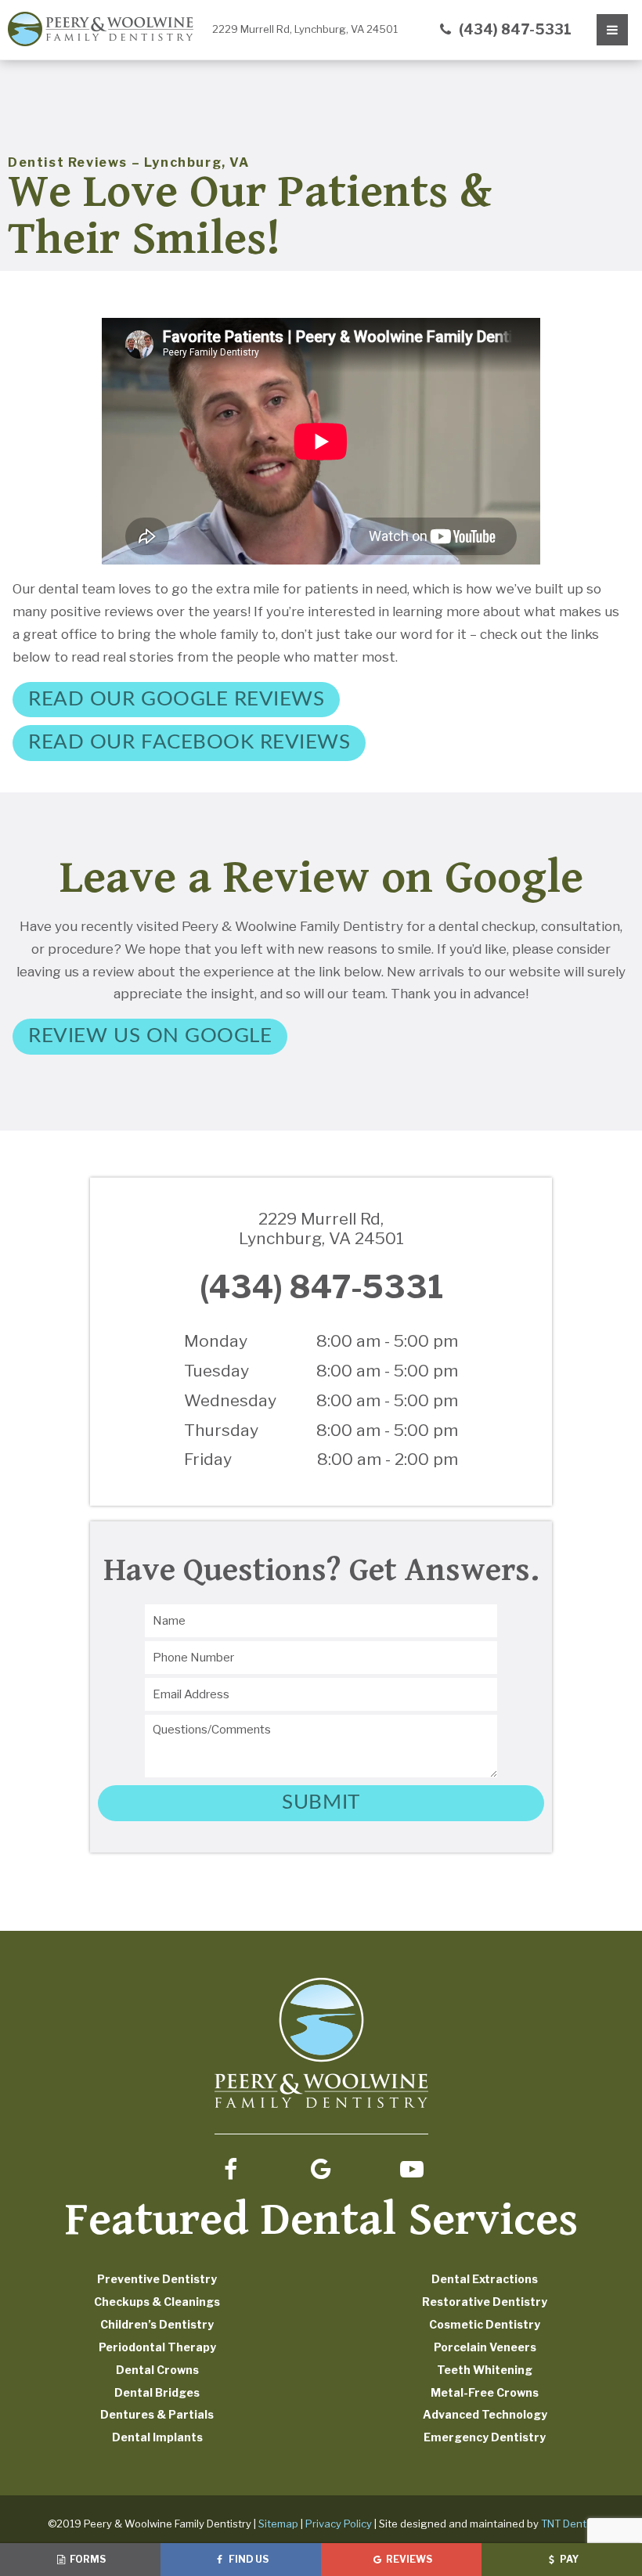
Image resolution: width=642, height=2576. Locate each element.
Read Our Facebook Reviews (189, 742)
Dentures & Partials (157, 2414)
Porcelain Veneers (485, 2347)
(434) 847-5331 (514, 29)
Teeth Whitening (485, 2370)
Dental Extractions (485, 2279)
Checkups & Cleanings (157, 2302)
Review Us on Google (150, 1036)
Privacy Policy (339, 2524)
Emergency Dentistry (485, 2437)
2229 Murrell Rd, (305, 29)
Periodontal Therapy (157, 2347)
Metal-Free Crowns (485, 2392)
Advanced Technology (485, 2414)
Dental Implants (157, 2437)
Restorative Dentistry (485, 2302)
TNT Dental (568, 2524)
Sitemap (278, 2524)
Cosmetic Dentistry (485, 2324)
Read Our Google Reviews (176, 699)
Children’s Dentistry (157, 2324)
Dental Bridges (157, 2392)
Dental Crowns (157, 2370)
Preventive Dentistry (157, 2279)
